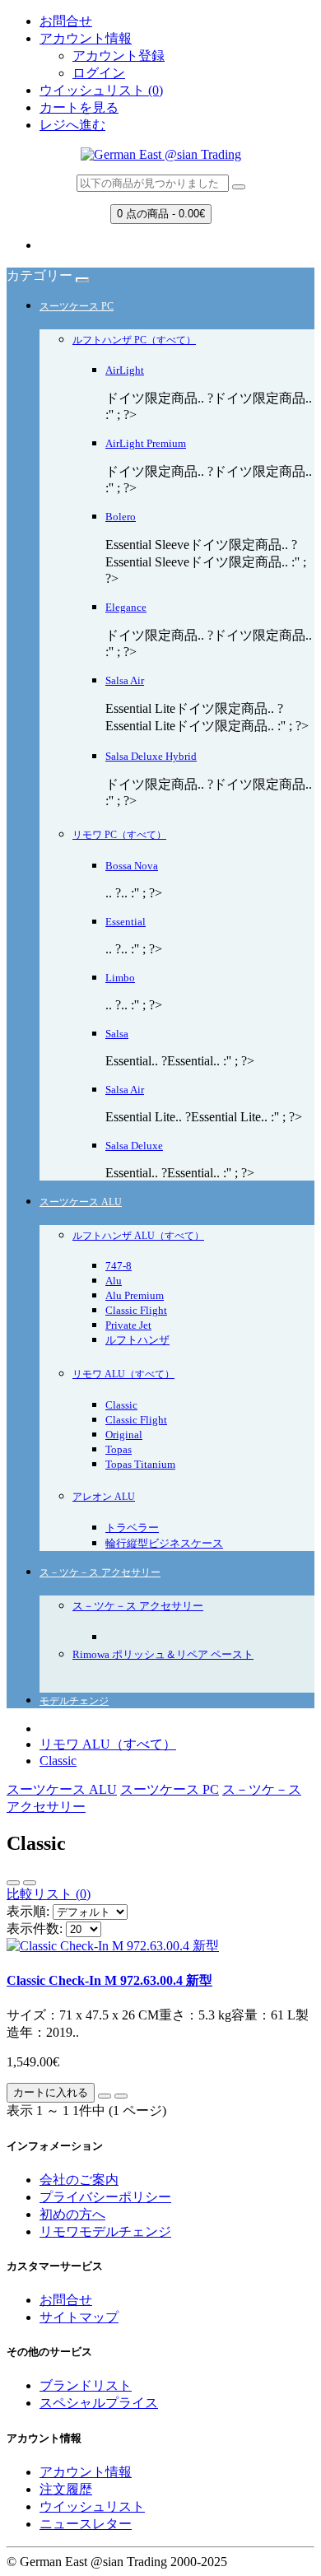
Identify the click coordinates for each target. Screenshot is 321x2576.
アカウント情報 (86, 2472)
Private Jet (128, 1325)
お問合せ (66, 21)
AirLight (125, 370)
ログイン (99, 73)
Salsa (117, 1034)
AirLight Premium (146, 443)
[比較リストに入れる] (121, 2096)
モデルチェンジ (74, 1701)
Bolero (121, 517)
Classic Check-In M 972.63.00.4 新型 (109, 1980)
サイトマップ (79, 2317)
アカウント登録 (119, 56)
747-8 (119, 1266)
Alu (114, 1281)
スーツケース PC (77, 306)
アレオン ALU (104, 1497)
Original (124, 1435)
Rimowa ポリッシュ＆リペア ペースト (163, 1654)
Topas (119, 1449)
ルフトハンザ (137, 1340)
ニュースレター (86, 2524)
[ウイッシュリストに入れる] (105, 2096)
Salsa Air (125, 680)
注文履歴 (66, 2489)
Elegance (126, 607)
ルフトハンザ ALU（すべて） (138, 1236)
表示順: (28, 1911)
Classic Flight (136, 1310)
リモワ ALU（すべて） (123, 1374)
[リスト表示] (13, 1883)
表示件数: (35, 1929)
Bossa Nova (132, 866)
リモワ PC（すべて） (119, 835)
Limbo (120, 978)
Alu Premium (135, 1295)
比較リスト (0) (49, 1894)
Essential (126, 922)
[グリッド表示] (30, 1883)
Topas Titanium (140, 1464)
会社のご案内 (79, 2180)
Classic (121, 1405)
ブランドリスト (86, 2385)
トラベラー (132, 1528)
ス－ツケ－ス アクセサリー (100, 1572)
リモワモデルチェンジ (105, 2231)
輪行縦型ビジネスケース (164, 1543)
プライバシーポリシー (105, 2197)
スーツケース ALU (81, 1202)
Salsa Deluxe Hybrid (151, 756)
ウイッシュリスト (92, 2506)
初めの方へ (72, 2214)
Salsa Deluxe (134, 1146)
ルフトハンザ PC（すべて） (134, 340)
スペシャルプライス (99, 2403)
